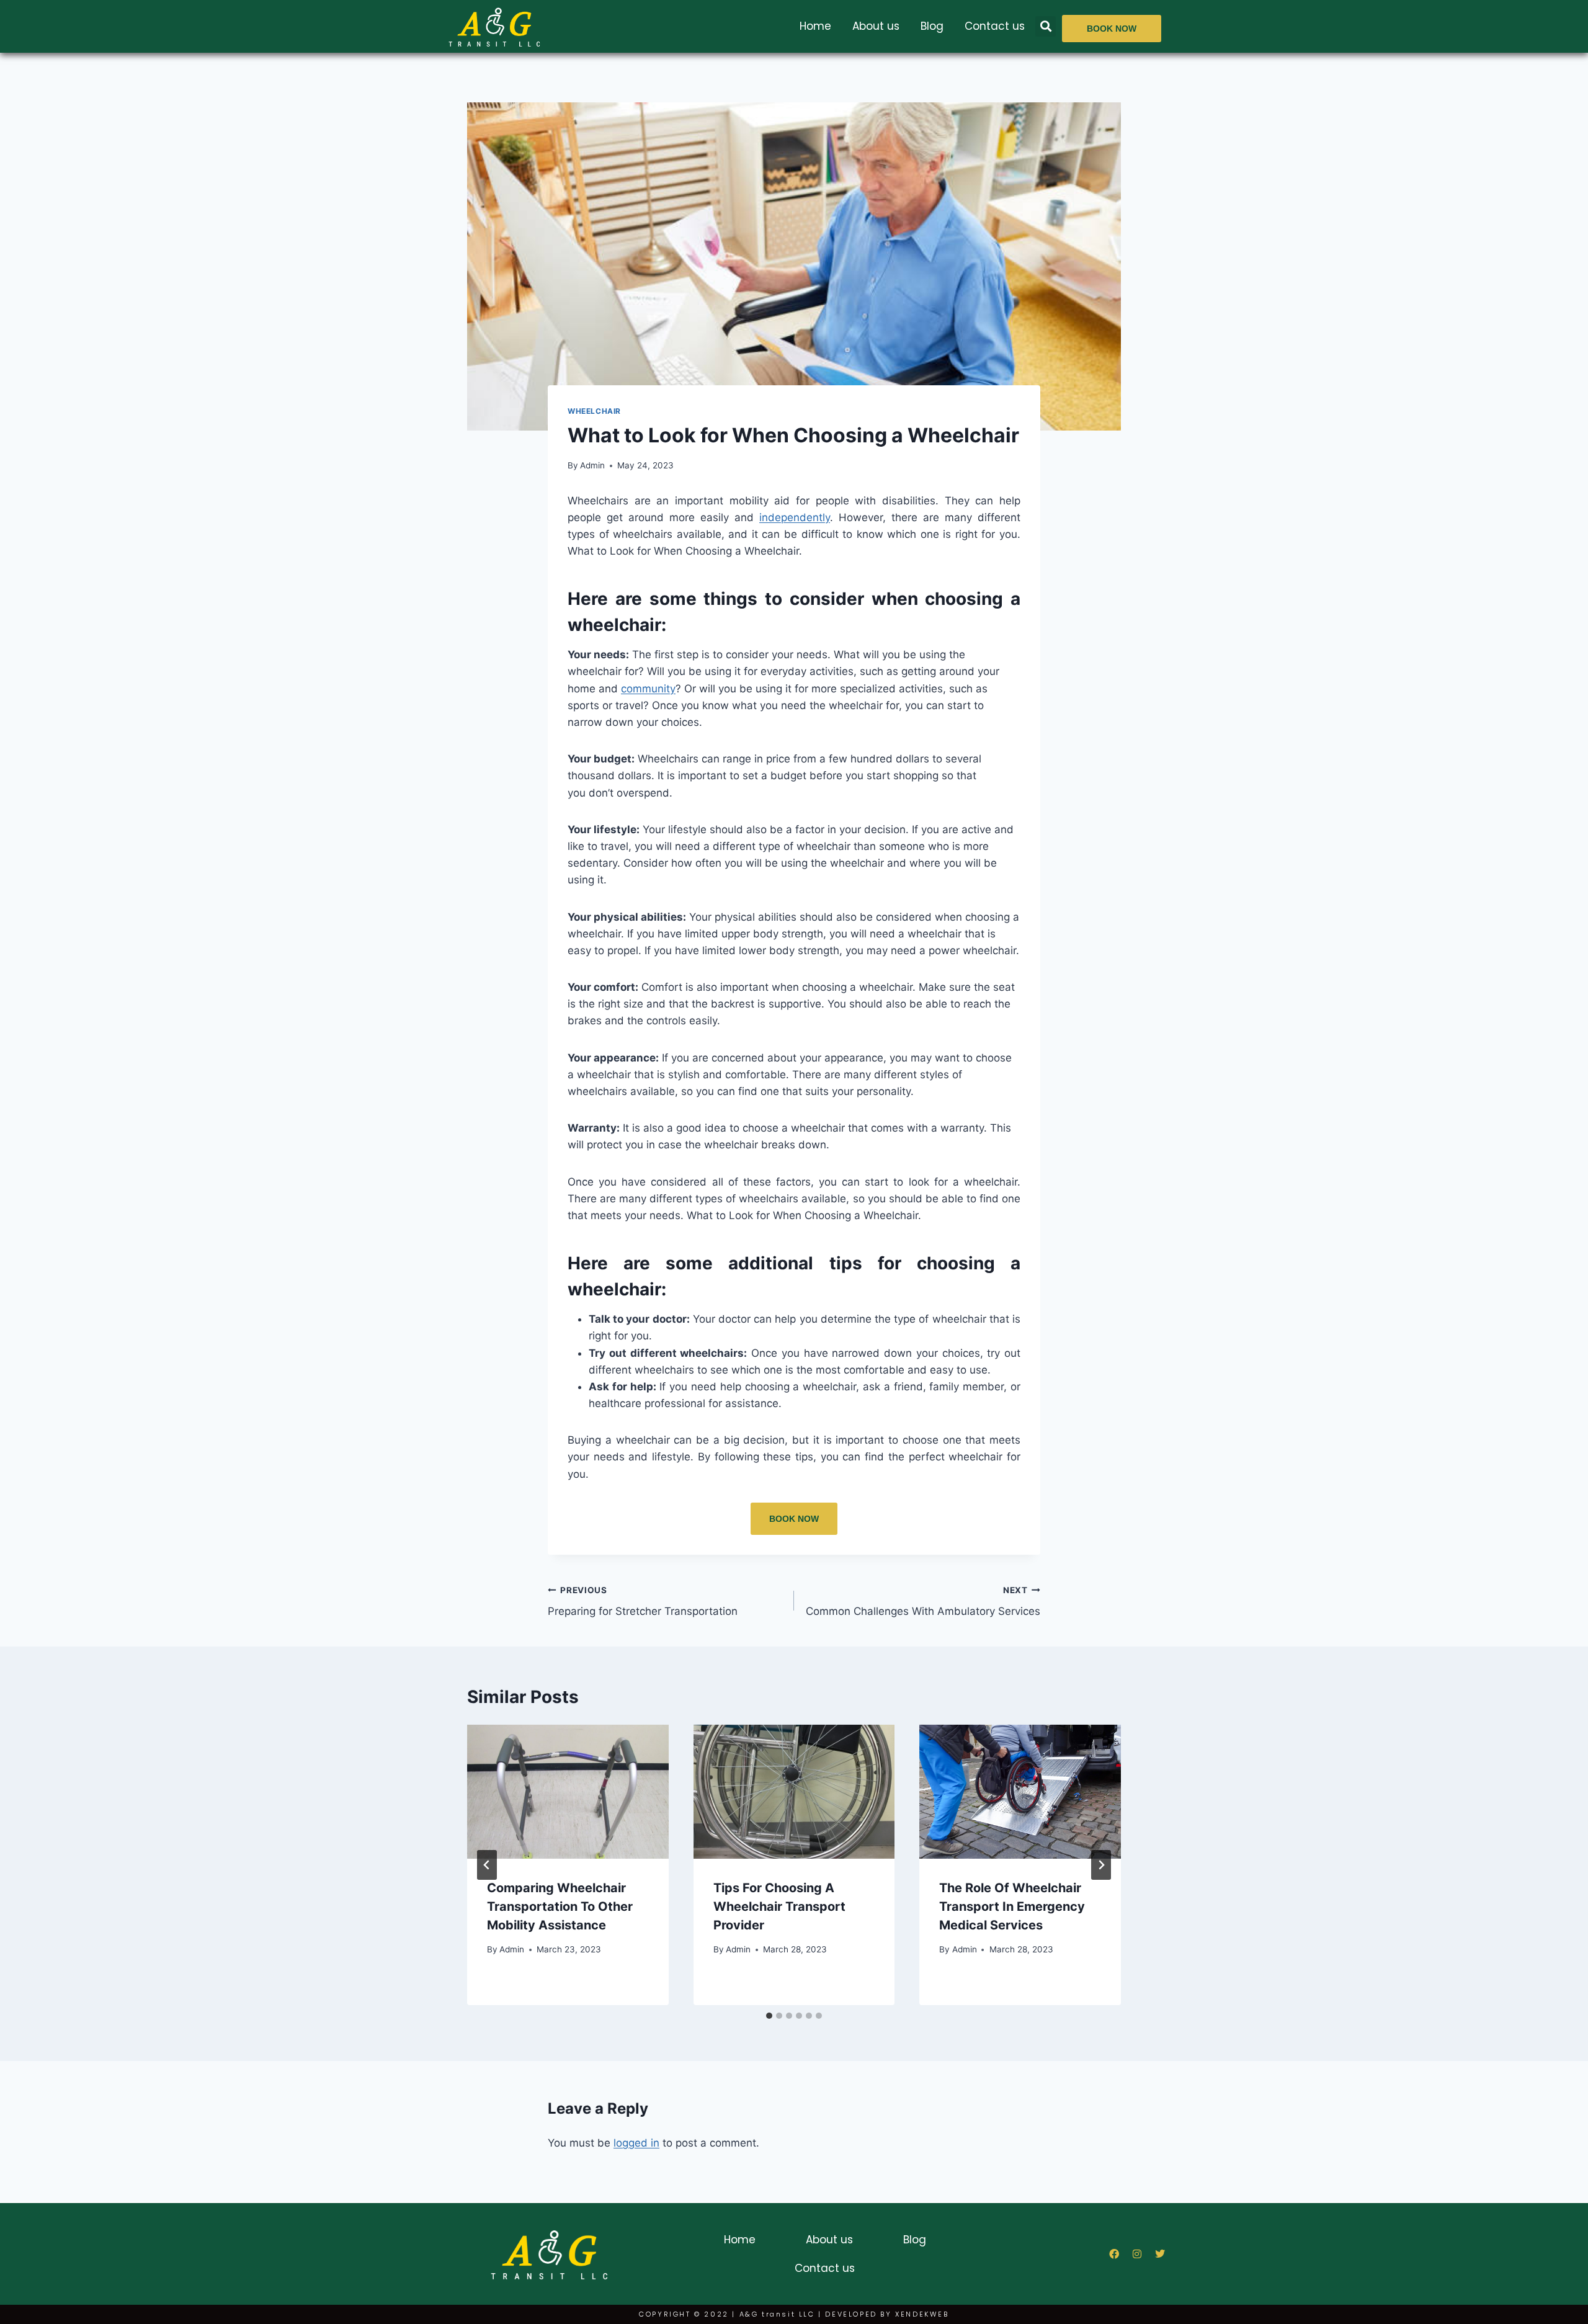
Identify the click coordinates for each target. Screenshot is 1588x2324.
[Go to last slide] (487, 1865)
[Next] (1101, 1865)
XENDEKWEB (922, 2314)
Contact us (995, 26)
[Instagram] (1137, 2254)
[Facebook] (1114, 2254)
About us (876, 26)
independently (795, 517)
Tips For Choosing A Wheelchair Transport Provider (779, 1906)
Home (815, 26)
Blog (932, 26)
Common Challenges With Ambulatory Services (923, 1602)
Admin (592, 465)
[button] (1046, 26)
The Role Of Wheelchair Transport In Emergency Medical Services (1012, 1906)
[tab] (769, 2016)
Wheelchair (594, 411)
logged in (636, 2143)
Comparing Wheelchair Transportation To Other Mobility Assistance (560, 1906)
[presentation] (568, 1792)
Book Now (794, 1519)
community (648, 689)
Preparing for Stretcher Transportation (643, 1602)
